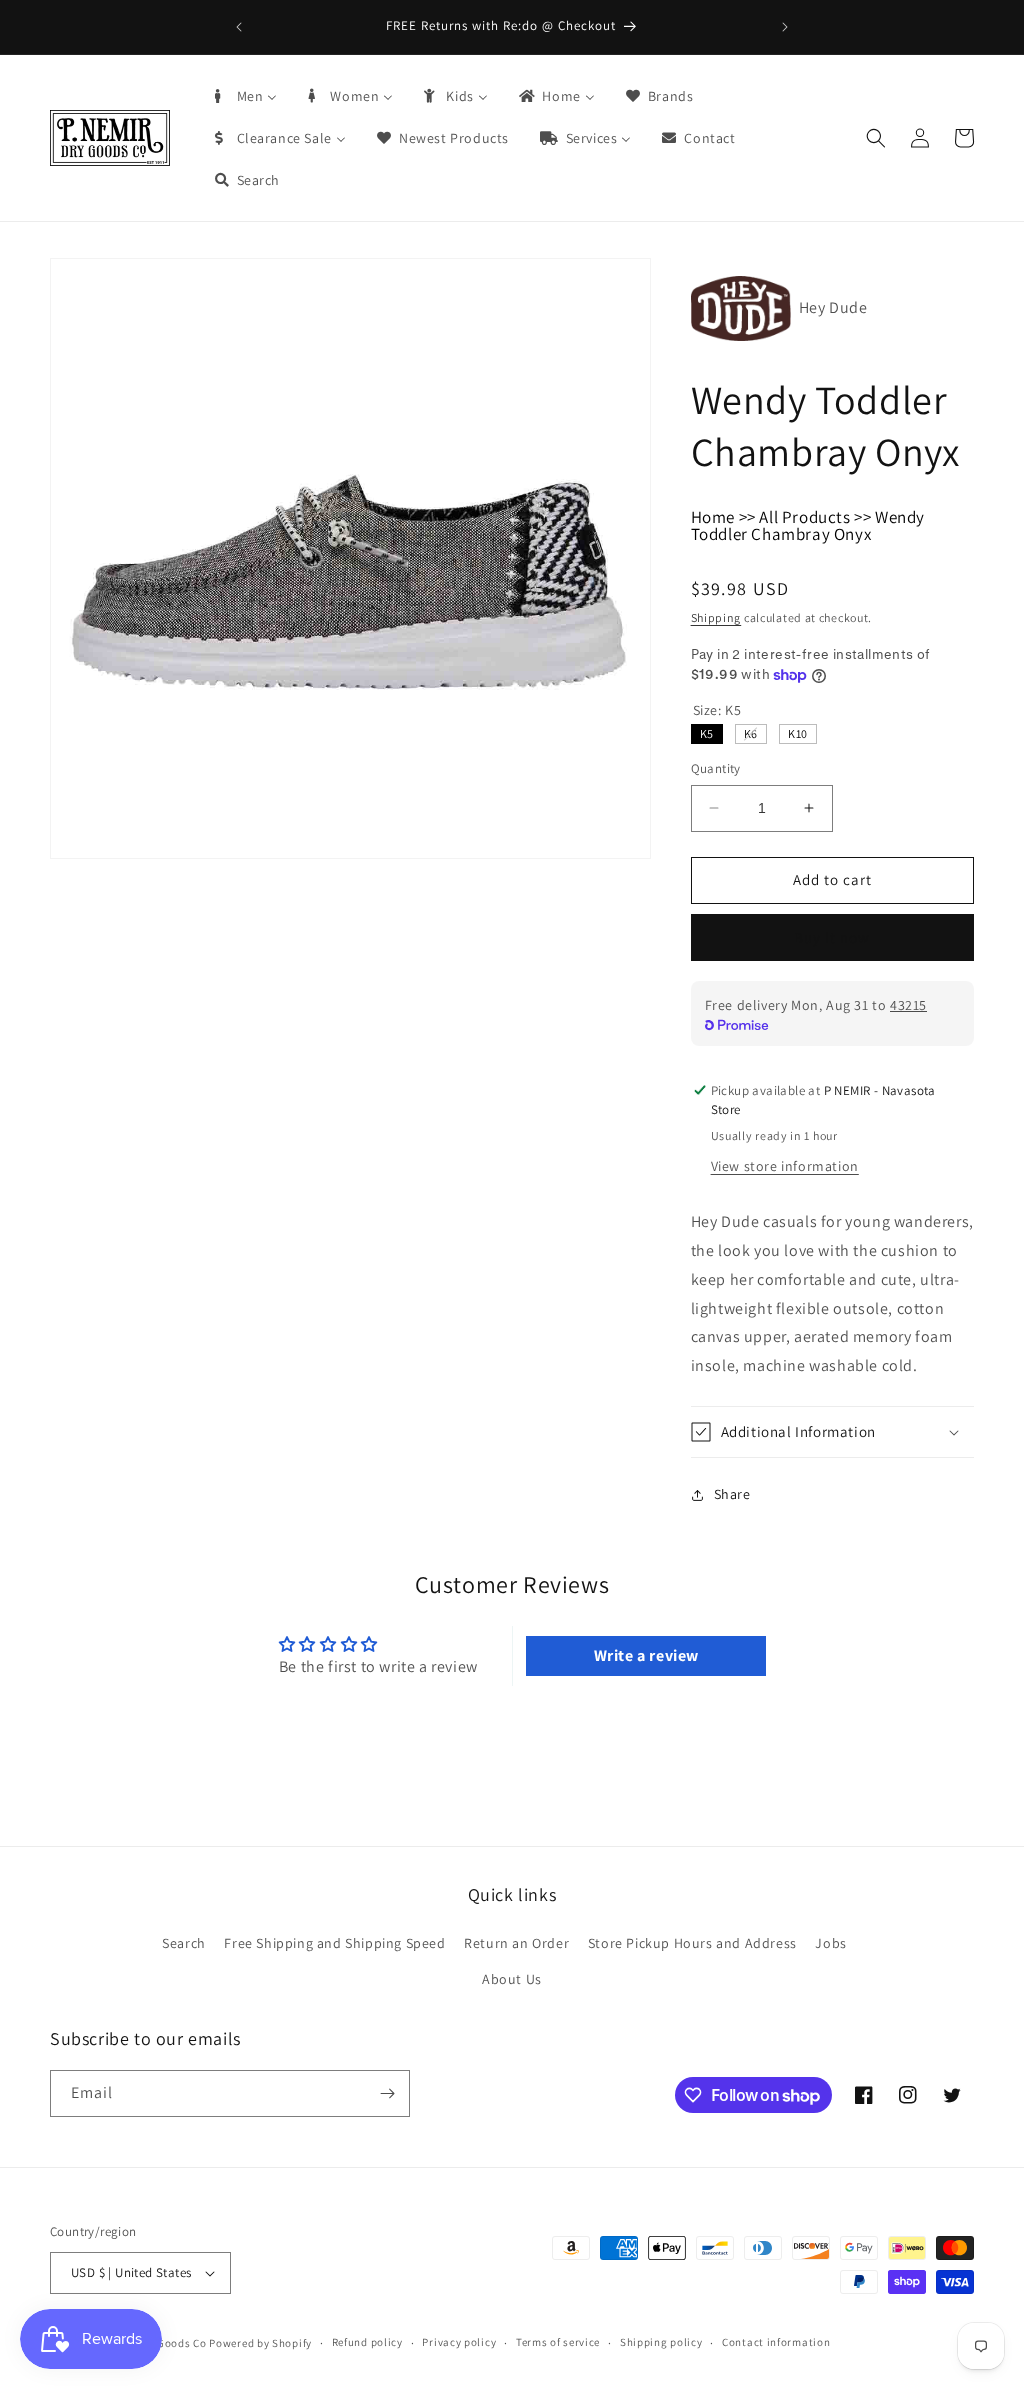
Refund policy (367, 2342)
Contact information (776, 2342)
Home (713, 517)
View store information (785, 1166)
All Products (804, 517)
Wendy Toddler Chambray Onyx (808, 525)
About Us (512, 1979)
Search (184, 1943)
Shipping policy (661, 2342)
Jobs (830, 1943)
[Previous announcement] (239, 27)
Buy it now (832, 937)
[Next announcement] (785, 27)
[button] (876, 138)
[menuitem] (245, 96)
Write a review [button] (646, 1655)
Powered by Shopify (260, 2343)
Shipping (716, 617)
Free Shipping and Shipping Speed (334, 1943)
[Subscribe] (387, 2093)
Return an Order (516, 1943)
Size (717, 710)
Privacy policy (459, 2342)
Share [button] (732, 1494)
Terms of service (558, 2342)
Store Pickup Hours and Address (692, 1943)
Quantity (716, 768)
